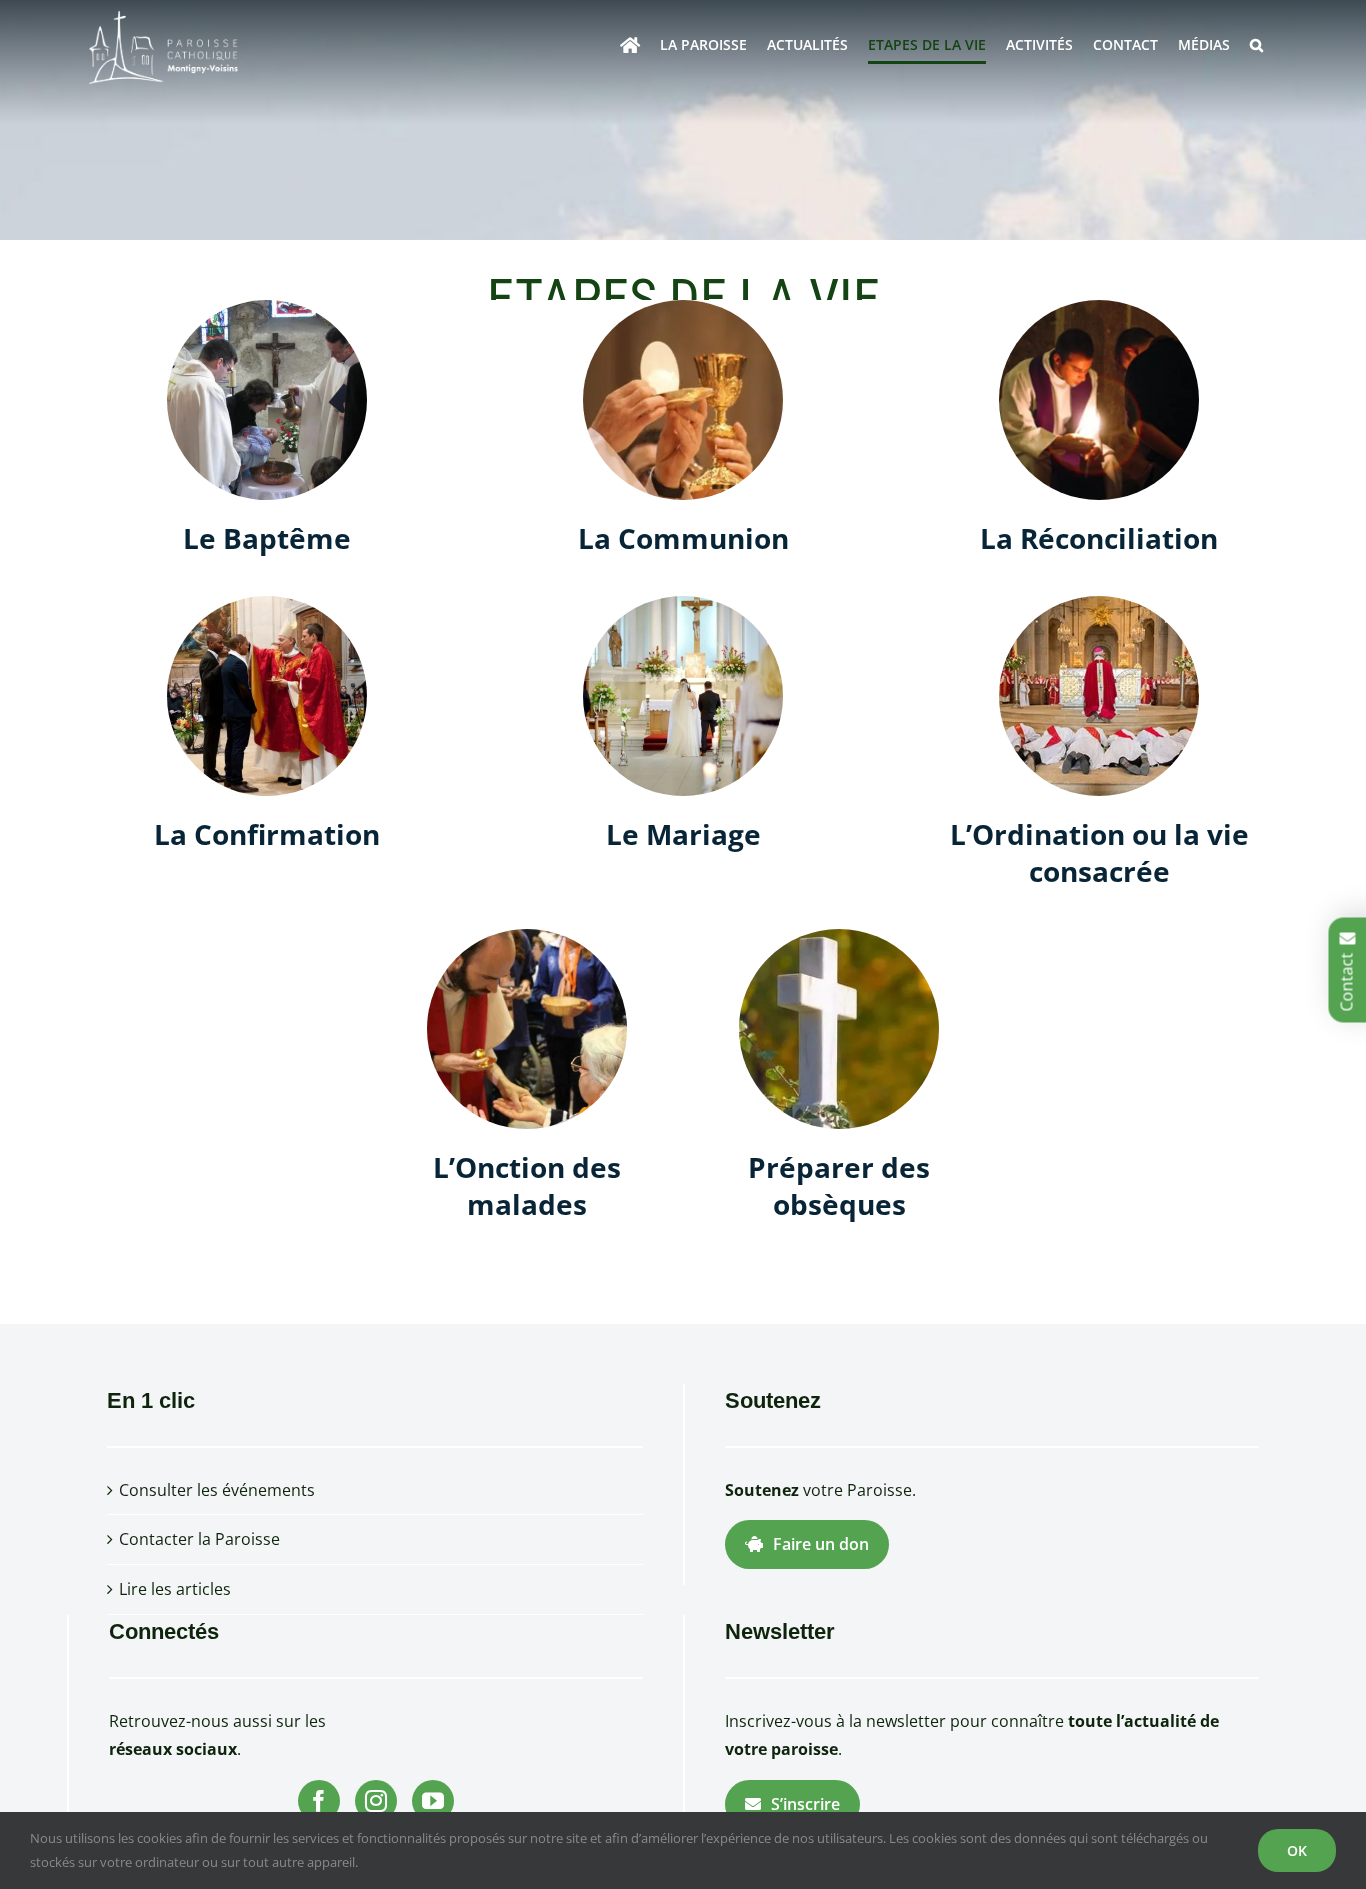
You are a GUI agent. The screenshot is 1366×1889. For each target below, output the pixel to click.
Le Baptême (267, 538)
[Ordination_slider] (1099, 604)
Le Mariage (683, 834)
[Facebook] (319, 1801)
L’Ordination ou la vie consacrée (1099, 852)
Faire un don (821, 1544)
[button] (1256, 45)
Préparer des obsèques (839, 1185)
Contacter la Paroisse (199, 1539)
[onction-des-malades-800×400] (527, 937)
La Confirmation (267, 834)
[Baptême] (267, 308)
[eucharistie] (683, 308)
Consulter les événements (217, 1490)
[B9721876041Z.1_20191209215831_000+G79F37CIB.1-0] (683, 604)
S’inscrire (805, 1804)
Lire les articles (175, 1589)
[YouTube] (433, 1801)
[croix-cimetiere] (839, 937)
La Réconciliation (1099, 538)
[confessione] (1099, 308)
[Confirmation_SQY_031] (267, 604)
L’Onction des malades (527, 1185)
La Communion (683, 538)
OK (1297, 1850)
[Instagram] (376, 1801)
